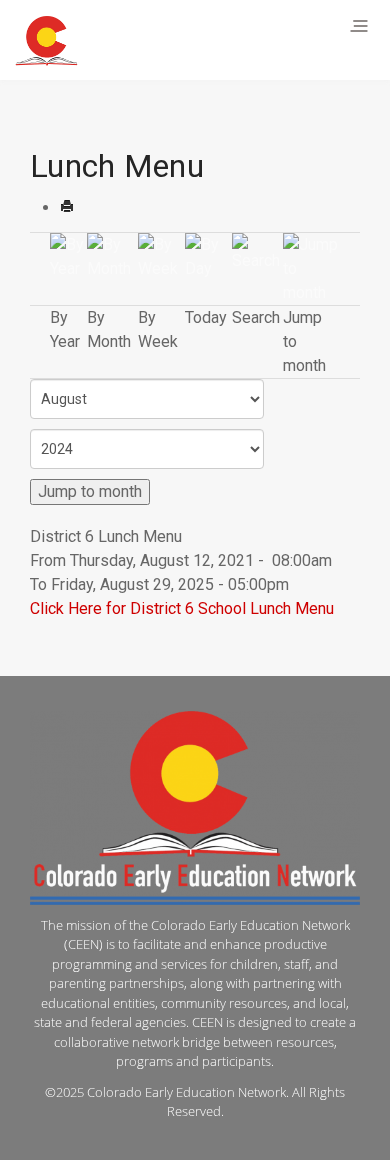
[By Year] (68, 255)
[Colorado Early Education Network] (46, 41)
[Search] (258, 251)
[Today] (208, 255)
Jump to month (90, 491)
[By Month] (112, 255)
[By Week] (161, 255)
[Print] (67, 207)
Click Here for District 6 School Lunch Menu (182, 608)
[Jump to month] (311, 267)
